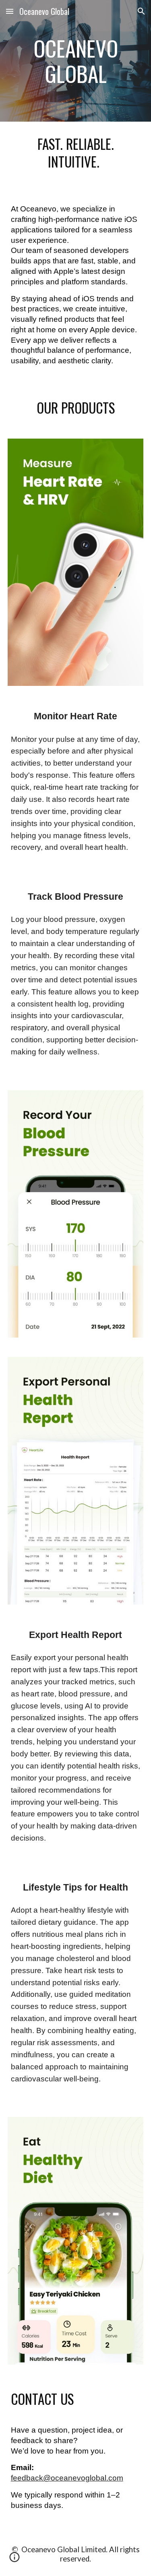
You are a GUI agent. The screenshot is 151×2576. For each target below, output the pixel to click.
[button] (10, 11)
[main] (76, 61)
